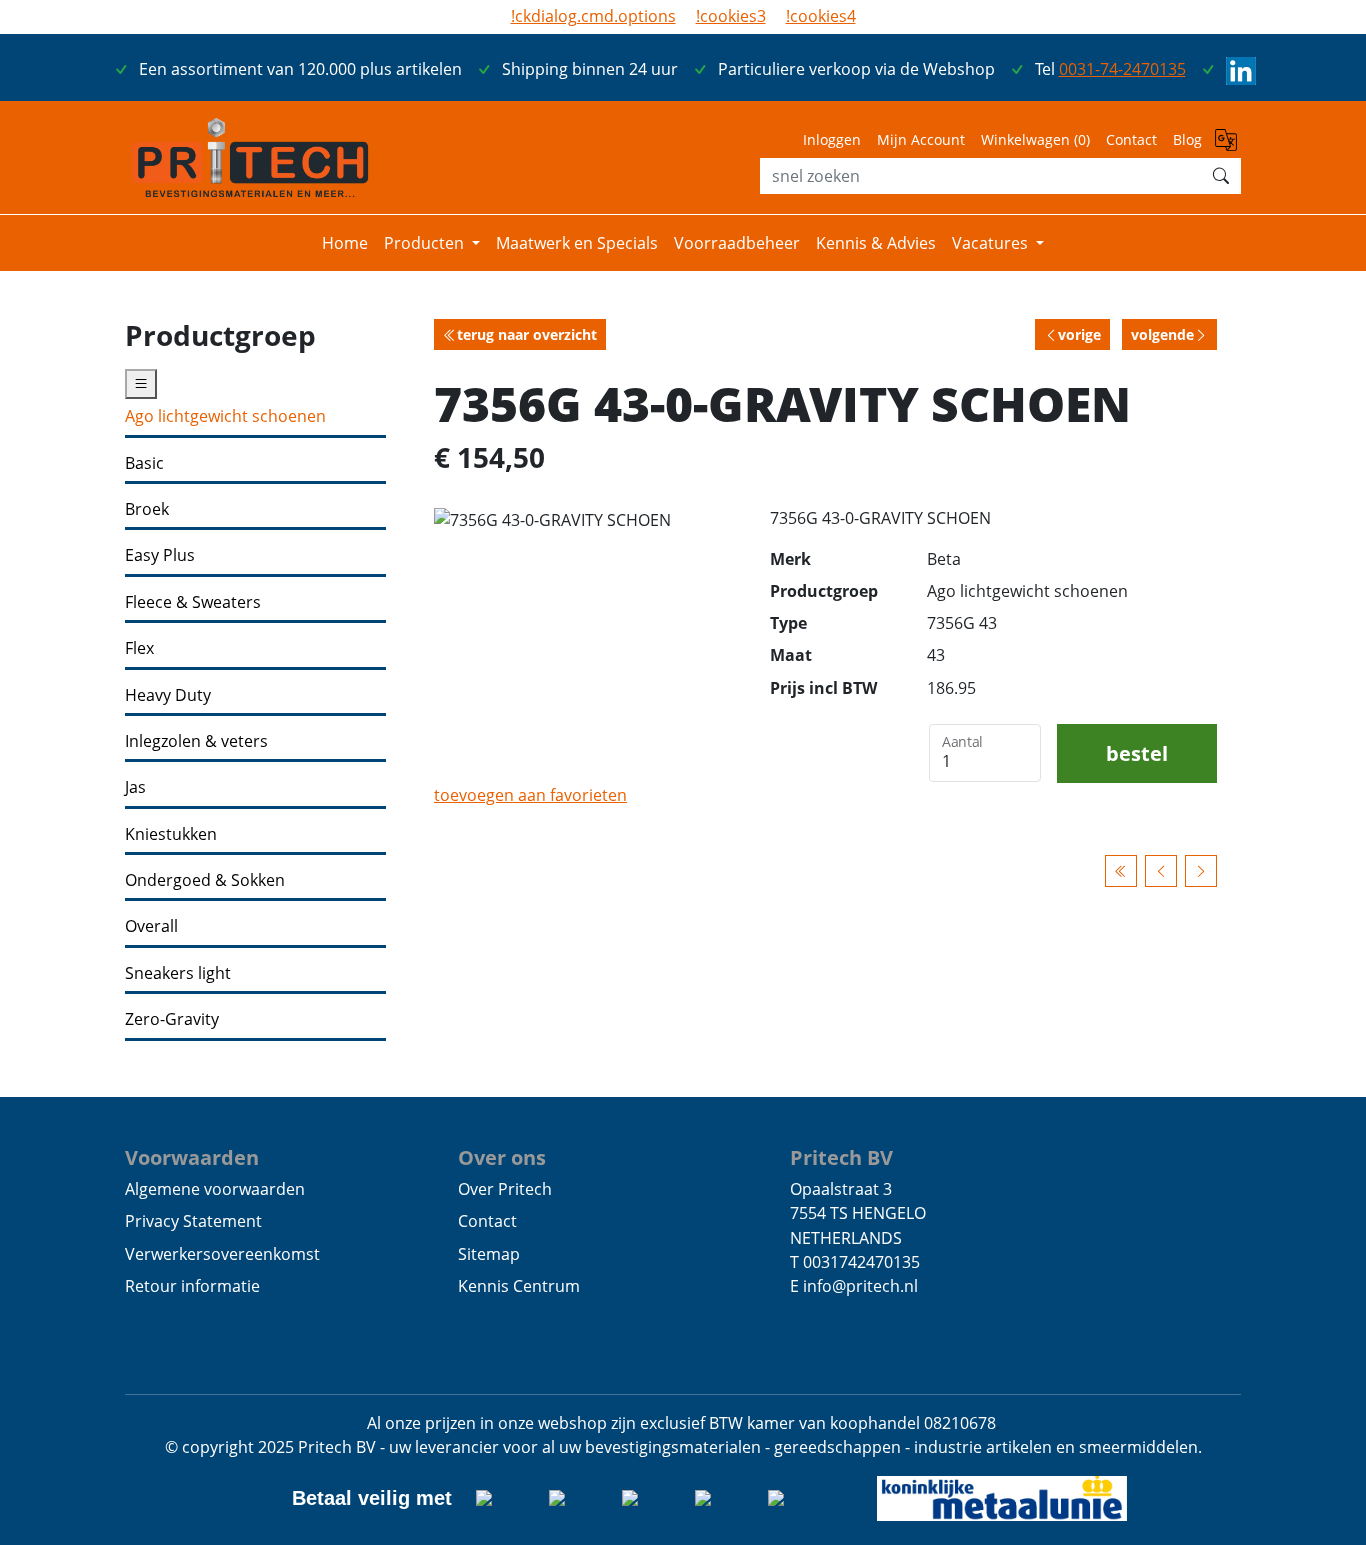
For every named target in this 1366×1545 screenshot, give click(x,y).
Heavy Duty (168, 695)
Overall (151, 926)
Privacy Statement (193, 1221)
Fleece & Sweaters (193, 602)
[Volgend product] (1201, 870)
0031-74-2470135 (1122, 69)
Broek (147, 509)
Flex (139, 648)
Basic (144, 463)
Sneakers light (178, 973)
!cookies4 (821, 16)
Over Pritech (505, 1189)
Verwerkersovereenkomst (222, 1254)
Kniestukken (171, 834)
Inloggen (832, 139)
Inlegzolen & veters (196, 741)
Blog (1187, 139)
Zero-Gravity (172, 1019)
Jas (135, 787)
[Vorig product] (1161, 870)
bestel (1137, 753)
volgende (1162, 334)
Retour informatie (192, 1286)
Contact (1131, 139)
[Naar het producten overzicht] (1121, 870)
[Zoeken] (1221, 176)
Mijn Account (921, 139)
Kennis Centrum (519, 1286)
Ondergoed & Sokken (205, 880)
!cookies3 (731, 16)
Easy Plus (160, 555)
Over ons (502, 1157)
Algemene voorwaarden (215, 1189)
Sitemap (489, 1254)
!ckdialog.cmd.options (593, 16)
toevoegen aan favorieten (530, 795)
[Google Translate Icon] (1228, 145)
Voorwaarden (192, 1157)
